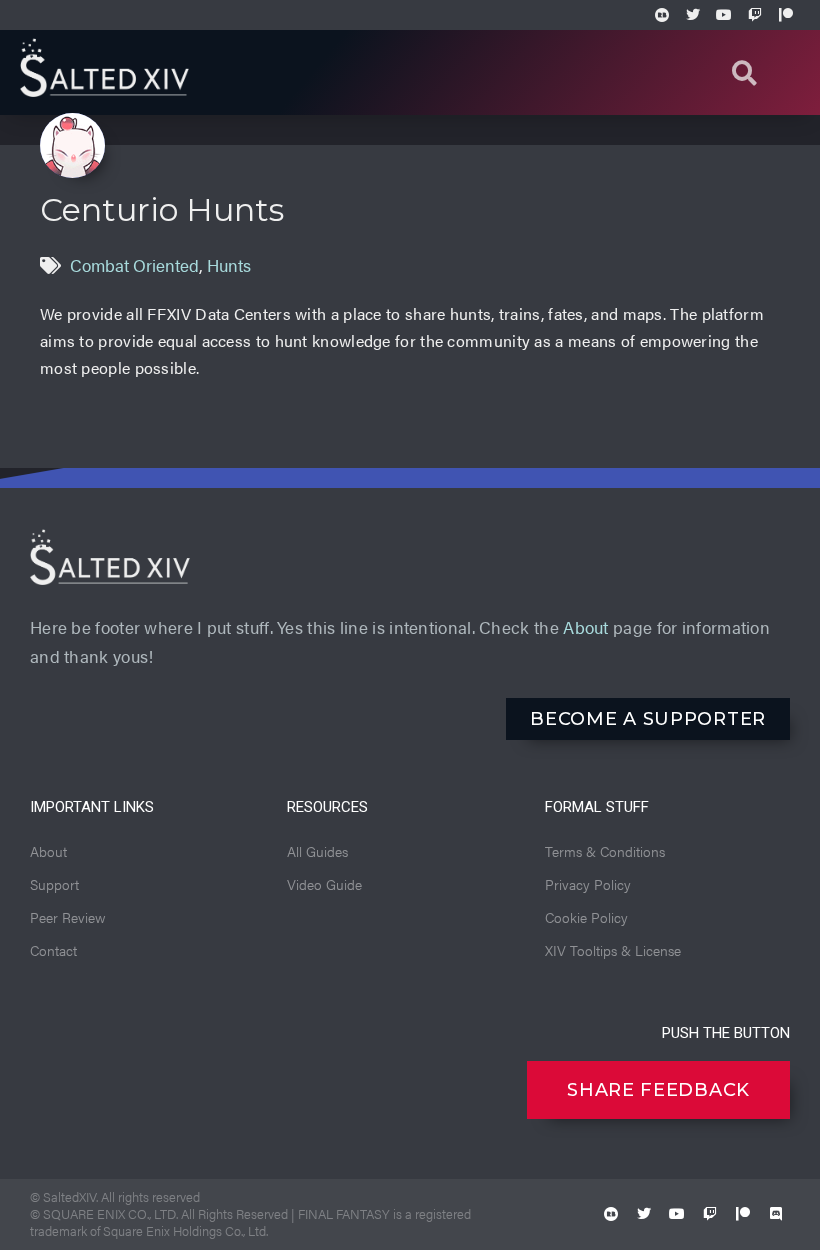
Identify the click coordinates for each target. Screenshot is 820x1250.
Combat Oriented (134, 265)
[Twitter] (693, 15)
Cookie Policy (586, 917)
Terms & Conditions (605, 851)
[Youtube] (724, 15)
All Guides (317, 851)
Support (54, 884)
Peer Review (68, 917)
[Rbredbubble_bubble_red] (611, 1214)
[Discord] (776, 1214)
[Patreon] (786, 15)
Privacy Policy (588, 884)
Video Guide (324, 884)
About (586, 627)
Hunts (229, 265)
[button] (744, 72)
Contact (53, 950)
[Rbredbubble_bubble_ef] (662, 15)
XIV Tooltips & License (613, 950)
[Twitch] (755, 15)
